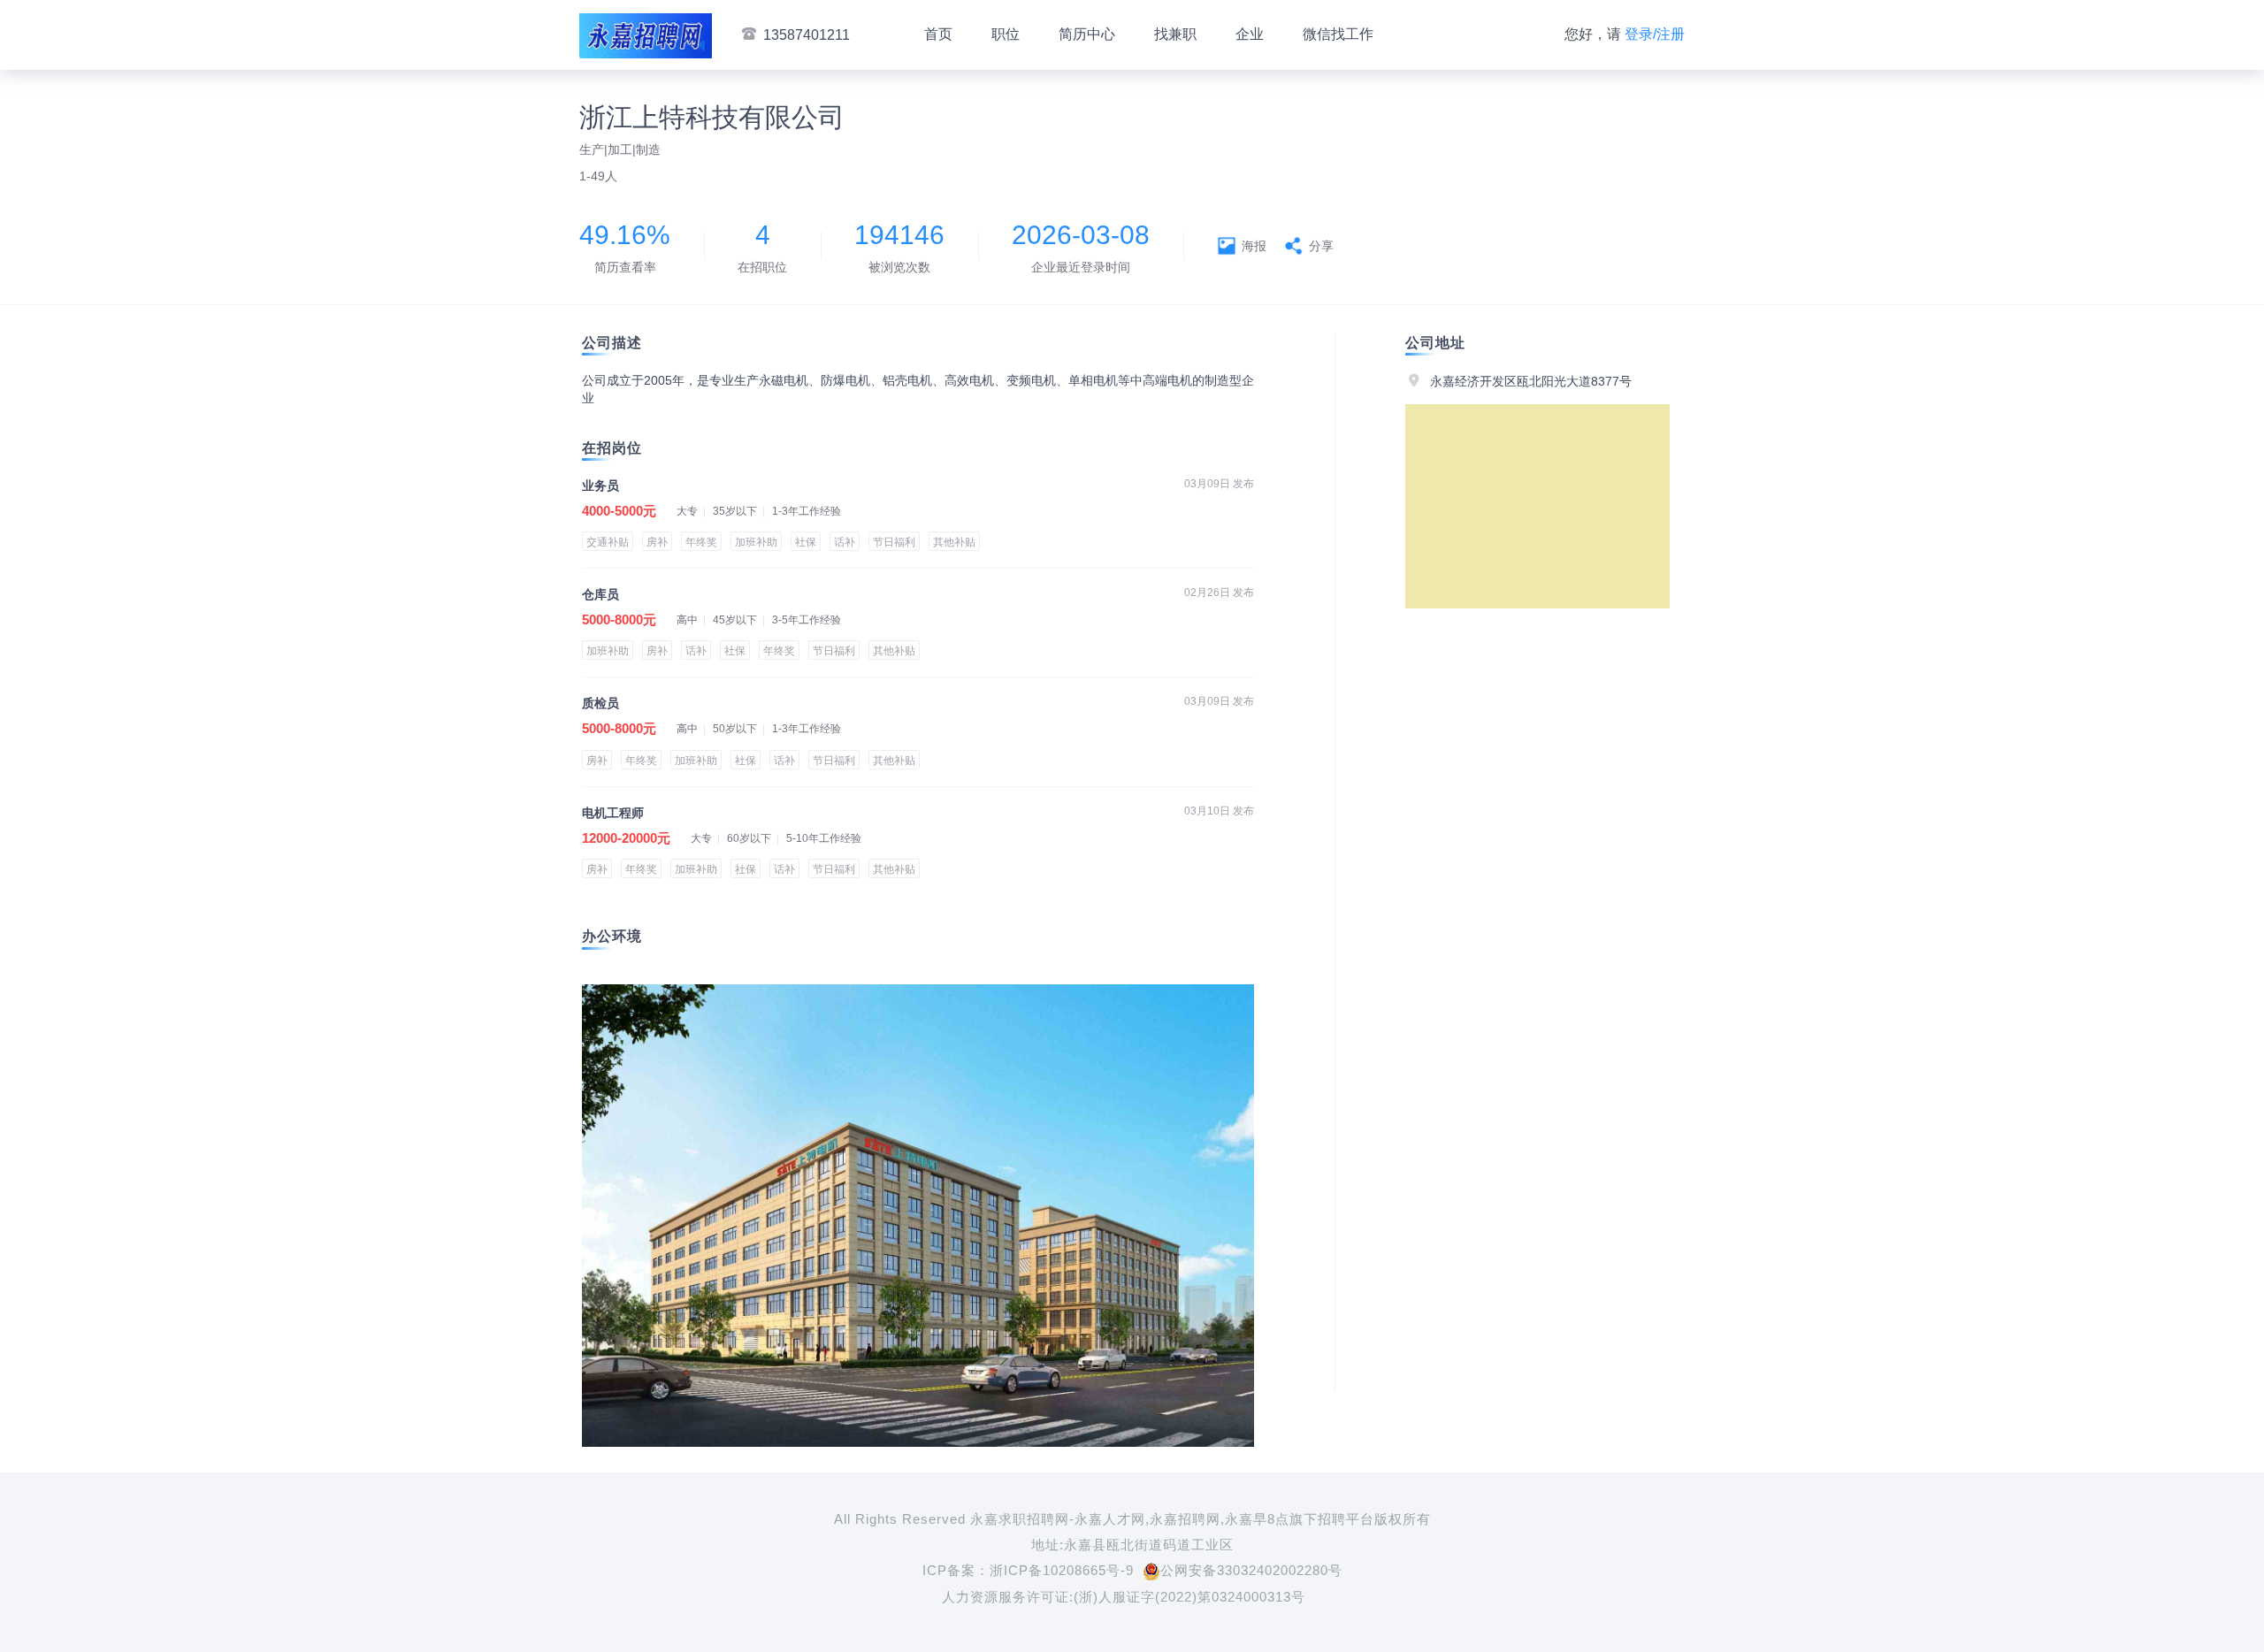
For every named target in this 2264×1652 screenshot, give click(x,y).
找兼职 (1175, 34)
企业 (1250, 34)
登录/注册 (1655, 34)
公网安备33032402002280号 (1251, 1570)
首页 (938, 34)
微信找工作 (1338, 34)
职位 (1006, 34)
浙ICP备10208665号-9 (1062, 1570)
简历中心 (1087, 34)
